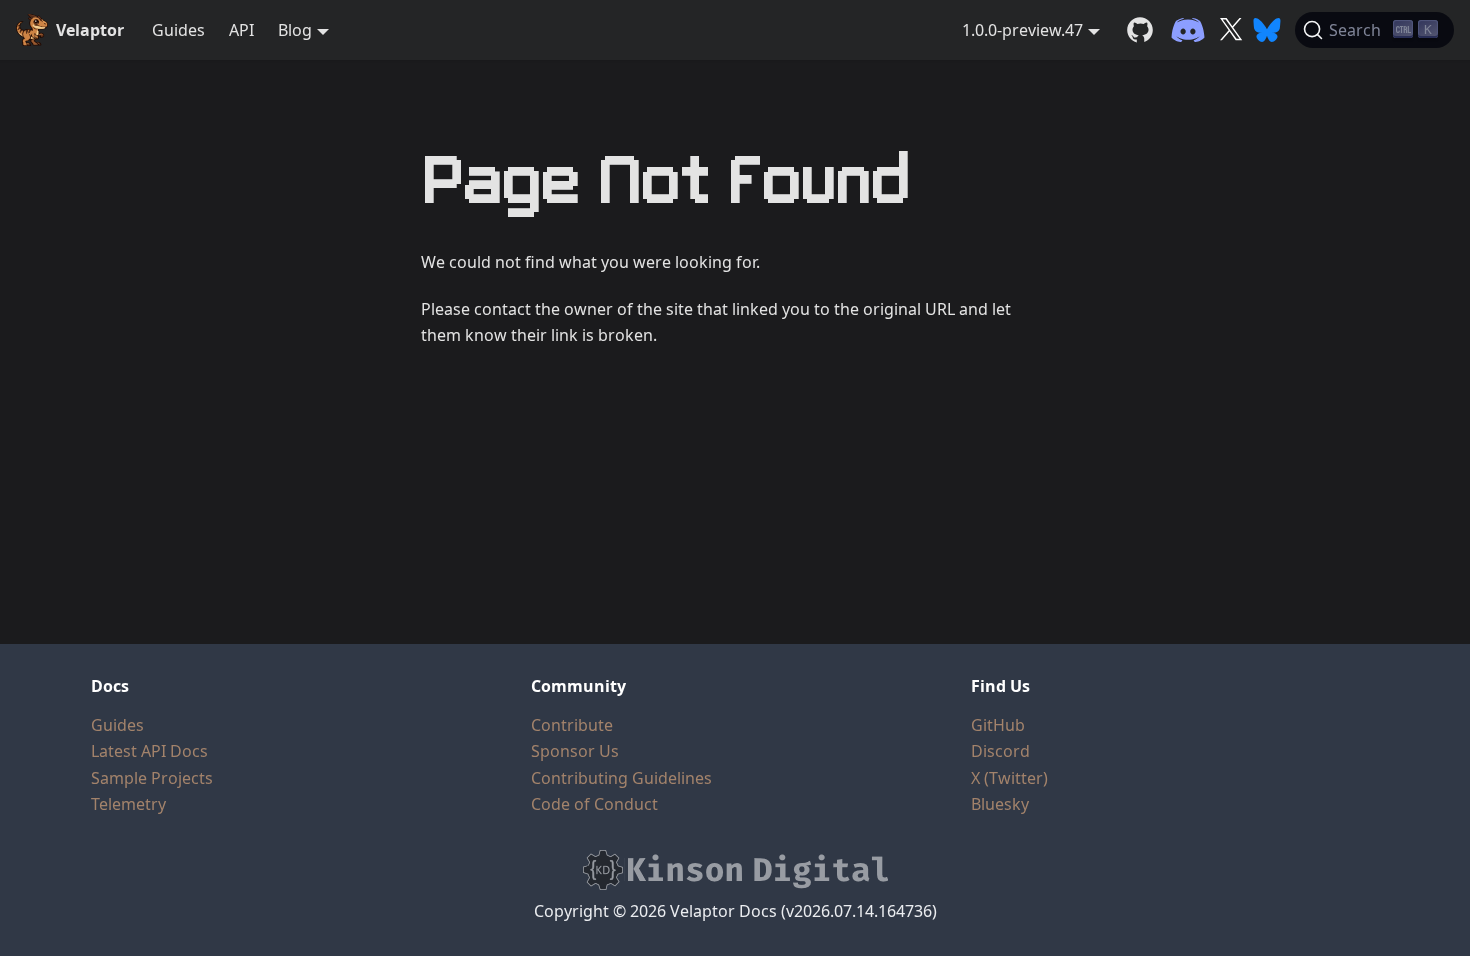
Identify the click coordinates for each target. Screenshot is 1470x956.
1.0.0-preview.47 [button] (1022, 30)
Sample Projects (152, 778)
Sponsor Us (575, 751)
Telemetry (128, 804)
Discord (1000, 751)
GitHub (998, 725)
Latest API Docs (149, 751)
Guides (178, 30)
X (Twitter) (1009, 778)
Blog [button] (295, 30)
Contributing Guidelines (621, 778)
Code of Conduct (594, 804)
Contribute (572, 725)
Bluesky (1000, 804)
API (241, 30)
